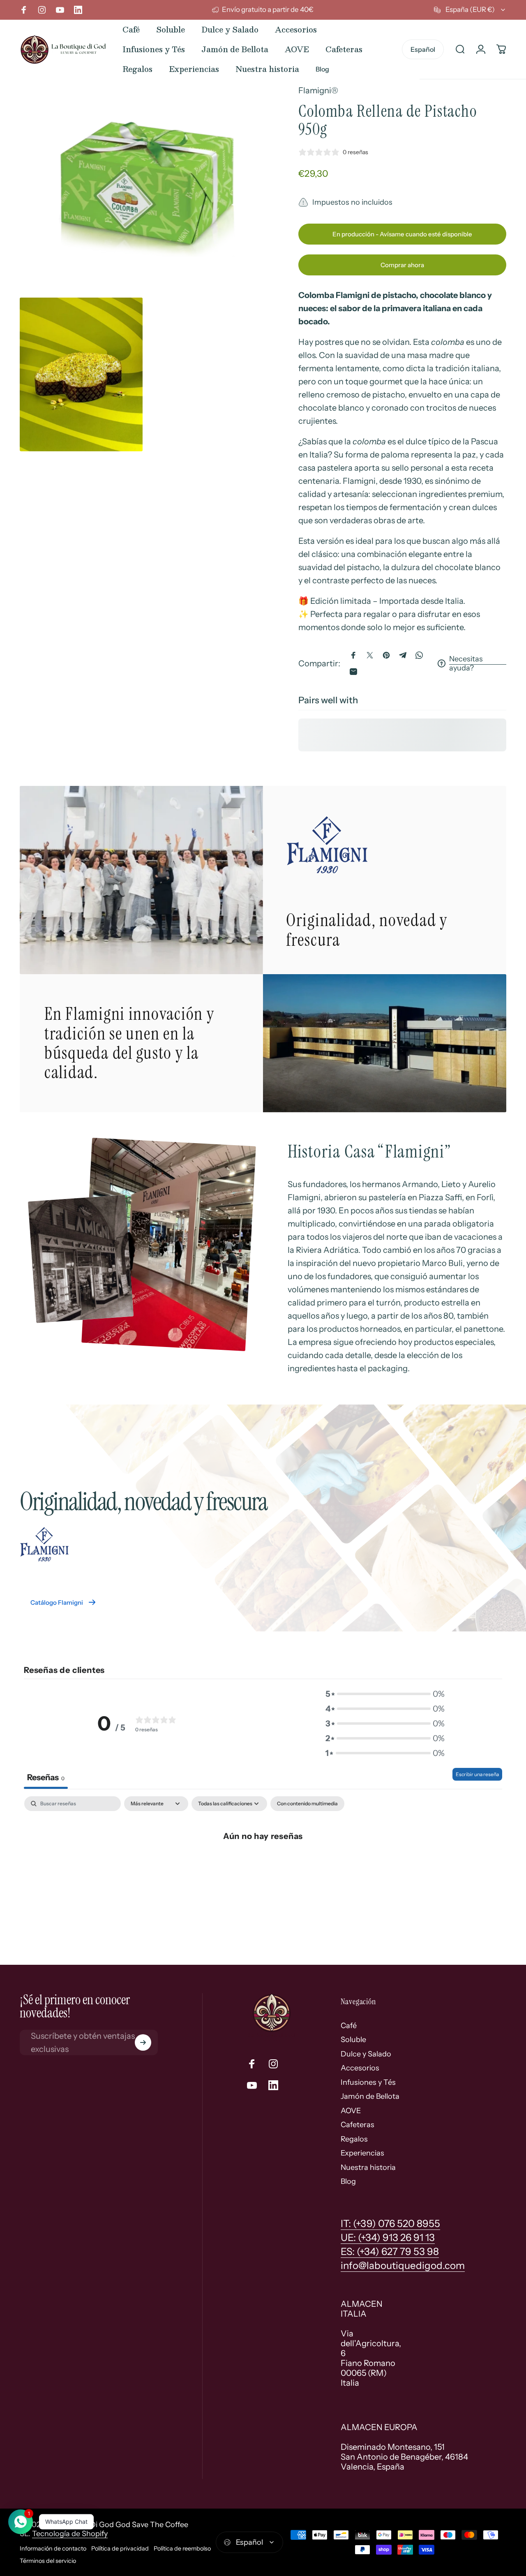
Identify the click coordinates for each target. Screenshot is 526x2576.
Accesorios (360, 2068)
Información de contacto (53, 2548)
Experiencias (362, 2153)
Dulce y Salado (366, 2054)
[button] (385, 1694)
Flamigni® (318, 90)
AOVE (351, 2111)
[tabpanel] (263, 1863)
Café (349, 2026)
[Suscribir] (143, 2042)
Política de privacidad (120, 2548)
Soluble (353, 2040)
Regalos (354, 2139)
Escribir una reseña (477, 1774)
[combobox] (470, 10)
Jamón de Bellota (370, 2096)
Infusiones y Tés (368, 2082)
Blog (348, 2181)
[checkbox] (307, 1804)
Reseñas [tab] (46, 1777)
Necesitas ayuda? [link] (466, 664)
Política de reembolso (182, 2548)
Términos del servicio (48, 2561)
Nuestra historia (368, 2167)
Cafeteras (358, 2125)
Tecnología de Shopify (70, 2534)
